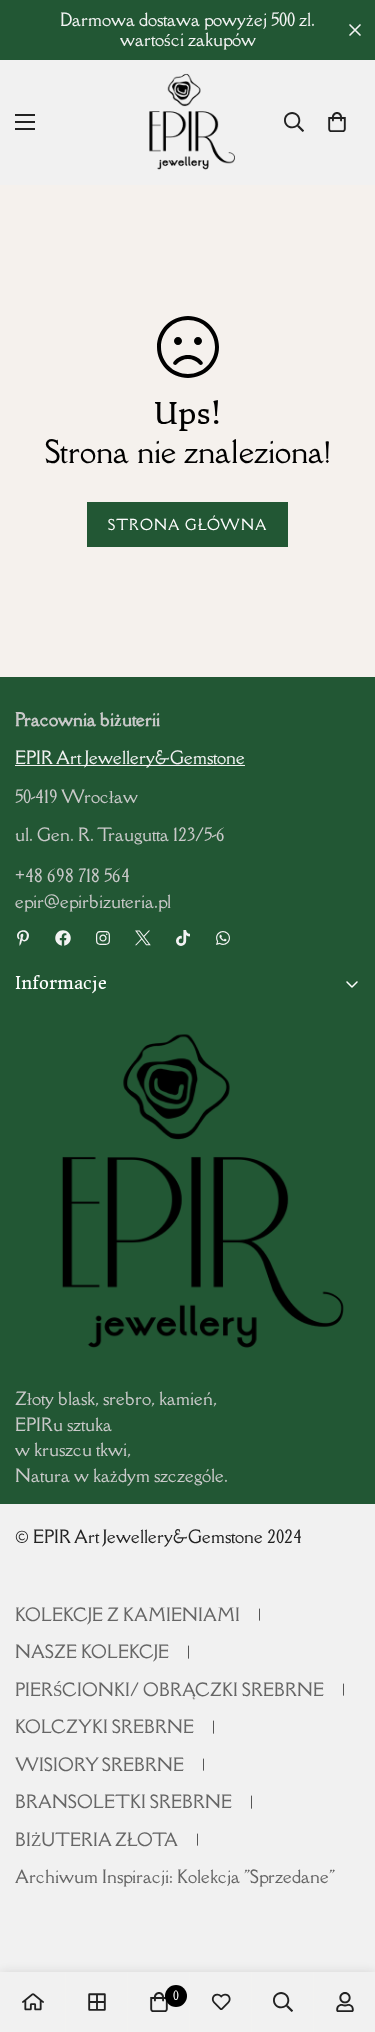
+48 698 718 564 (72, 875)
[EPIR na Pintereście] (23, 938)
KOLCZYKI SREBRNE (104, 1726)
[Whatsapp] (223, 938)
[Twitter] (143, 938)
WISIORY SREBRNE (99, 1764)
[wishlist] (221, 2002)
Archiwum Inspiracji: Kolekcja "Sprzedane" (175, 1876)
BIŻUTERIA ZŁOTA (96, 1839)
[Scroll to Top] (339, 1926)
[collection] (97, 2002)
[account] (345, 2002)
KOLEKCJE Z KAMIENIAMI (127, 1614)
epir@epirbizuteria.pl (93, 901)
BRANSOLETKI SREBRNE (123, 1801)
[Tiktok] (183, 938)
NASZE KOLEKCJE (92, 1651)
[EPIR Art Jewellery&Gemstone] (187, 122)
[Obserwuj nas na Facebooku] (63, 938)
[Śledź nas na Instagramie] (103, 938)
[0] (337, 122)
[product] (33, 2002)
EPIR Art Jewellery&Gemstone (130, 757)
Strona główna (187, 524)
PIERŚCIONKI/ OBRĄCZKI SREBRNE (169, 1689)
